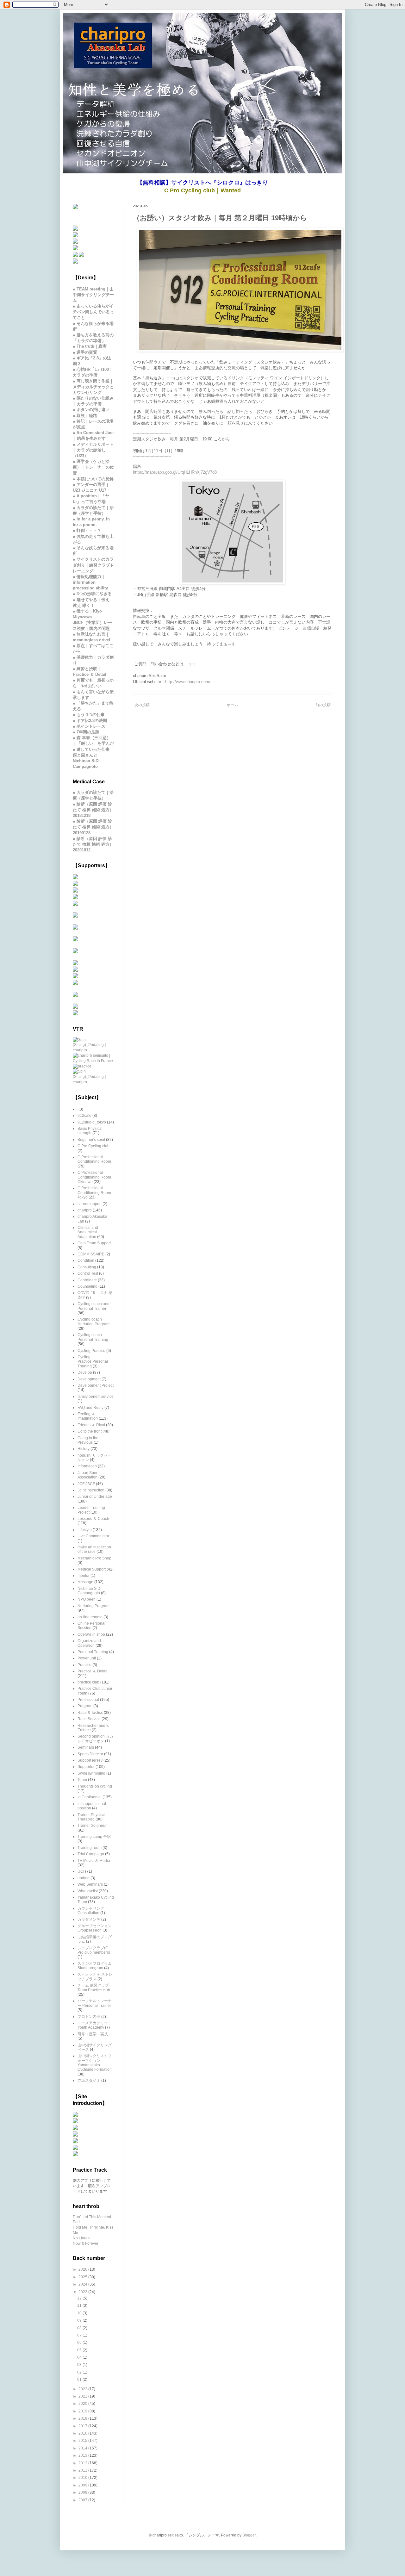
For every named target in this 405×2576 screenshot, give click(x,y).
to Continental (90, 1797)
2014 (83, 2448)
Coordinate (87, 1280)
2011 (83, 2470)
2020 (83, 2404)
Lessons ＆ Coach (93, 1519)
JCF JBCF (86, 1484)
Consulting (87, 1267)
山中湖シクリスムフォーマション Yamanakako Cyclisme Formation (95, 2063)
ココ (192, 664)
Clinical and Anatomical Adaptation (88, 1232)
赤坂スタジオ (89, 2081)
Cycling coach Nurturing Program (93, 1322)
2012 (83, 2463)
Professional (88, 1700)
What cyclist (88, 1891)
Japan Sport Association (88, 1475)
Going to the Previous (88, 1440)
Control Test (88, 1273)
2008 (83, 2492)
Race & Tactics (90, 1713)
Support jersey (90, 1760)
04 (80, 2357)
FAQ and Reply (90, 1408)
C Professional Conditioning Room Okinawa (94, 1177)
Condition (86, 1260)
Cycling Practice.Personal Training (93, 1362)
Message (85, 1582)
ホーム (233, 705)
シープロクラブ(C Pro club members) (94, 1950)
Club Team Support (94, 1243)
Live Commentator (93, 1536)
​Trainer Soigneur (92, 1826)
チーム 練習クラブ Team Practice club (94, 1988)
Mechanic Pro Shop (94, 1558)
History (84, 1449)
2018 (83, 2418)
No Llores (81, 2238)
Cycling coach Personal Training (93, 1337)
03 (80, 2365)
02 (80, 2372)
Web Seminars (90, 1884)
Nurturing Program (93, 1606)
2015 (83, 2441)
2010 (83, 2478)
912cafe (84, 1116)
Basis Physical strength (90, 1131)
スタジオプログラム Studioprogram (95, 1966)
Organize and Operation (89, 1643)
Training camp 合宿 (94, 1837)
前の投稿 (323, 705)
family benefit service (96, 1397)
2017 (83, 2426)
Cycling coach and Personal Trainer (93, 1306)
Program (85, 1706)
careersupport (90, 1204)
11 (80, 2305)
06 (80, 2343)
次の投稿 (142, 705)
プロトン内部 (89, 2017)
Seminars (86, 1747)
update (84, 1878)
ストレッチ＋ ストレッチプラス (95, 1976)
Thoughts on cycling (95, 1786)
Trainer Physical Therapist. (91, 1817)
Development (89, 1379)
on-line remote (90, 1617)
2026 (83, 2269)
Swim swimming (91, 1773)
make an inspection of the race (94, 1549)
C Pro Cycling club (93, 1146)
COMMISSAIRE (91, 1254)
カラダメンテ (89, 1920)
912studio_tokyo (92, 1122)
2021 (83, 2396)
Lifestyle (85, 1530)
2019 (83, 2411)
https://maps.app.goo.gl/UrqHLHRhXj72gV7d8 (175, 472)
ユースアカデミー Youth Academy (93, 2025)
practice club (88, 1682)
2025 (83, 2277)
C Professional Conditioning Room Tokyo (94, 1193)
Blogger (249, 2535)
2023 (83, 2292)
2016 (83, 2433)
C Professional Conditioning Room (94, 1159)
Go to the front (90, 1431)
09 (80, 2320)
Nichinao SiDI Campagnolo (89, 1591)
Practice (84, 1665)
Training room (90, 1848)
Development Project (96, 1385)
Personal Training (93, 1652)
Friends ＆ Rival (91, 1425)
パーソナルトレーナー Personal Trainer (95, 2003)
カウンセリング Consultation (91, 1911)
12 (80, 2298)
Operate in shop (91, 1634)
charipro (85, 1210)
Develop (85, 1372)
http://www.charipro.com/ (188, 682)
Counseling (87, 1286)
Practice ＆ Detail (92, 1671)
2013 (83, 2455)
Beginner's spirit (91, 1140)
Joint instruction (91, 1490)
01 (80, 2380)
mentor (84, 1576)
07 (80, 2335)
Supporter (86, 1767)
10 (80, 2313)
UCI (81, 1871)
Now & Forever (86, 2243)
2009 (83, 2485)
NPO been (87, 1599)
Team (82, 1780)
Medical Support (92, 1569)
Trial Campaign (91, 1854)
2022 (83, 2389)
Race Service (89, 1719)
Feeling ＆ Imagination (88, 1416)
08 (80, 2328)
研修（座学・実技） (95, 2034)
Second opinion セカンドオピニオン (95, 1739)
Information (87, 1466)
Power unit (87, 1658)
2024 (83, 2284)
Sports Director (90, 1754)
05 (80, 2350)
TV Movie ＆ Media (94, 1861)
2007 (83, 2500)
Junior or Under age (95, 1496)
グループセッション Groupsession (95, 1928)
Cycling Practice (91, 1351)
